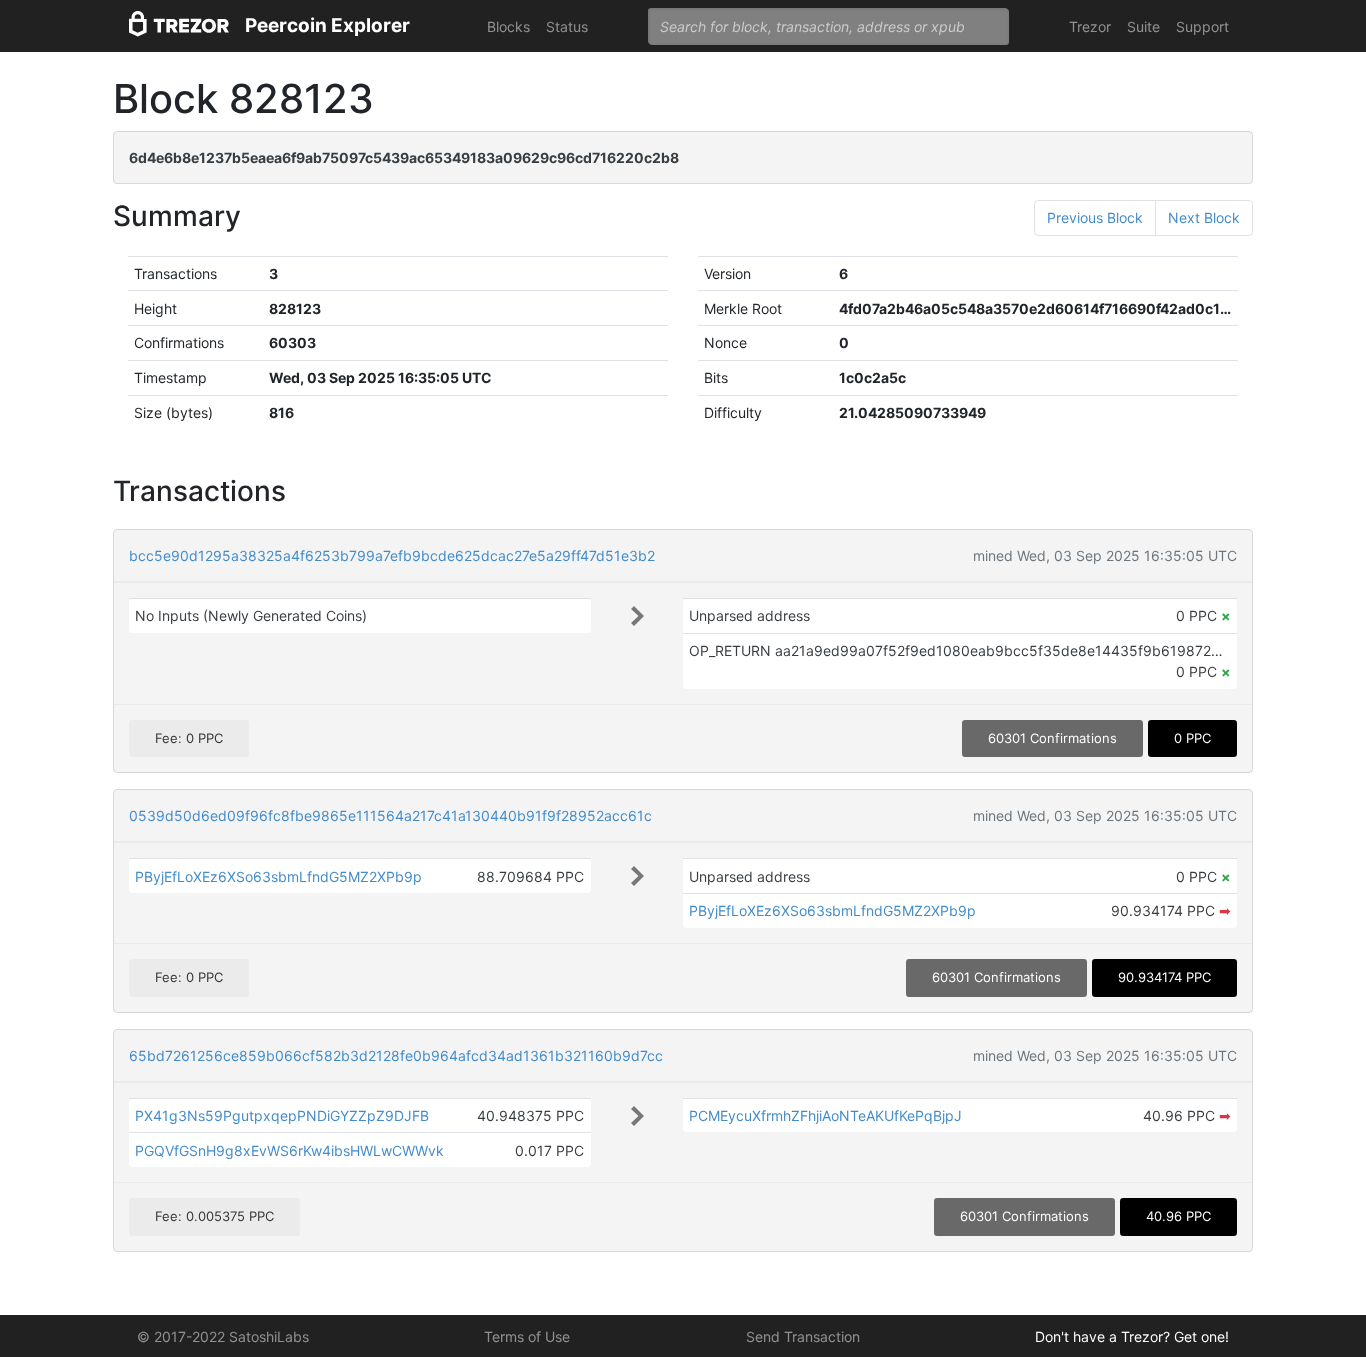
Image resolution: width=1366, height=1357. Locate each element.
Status (567, 26)
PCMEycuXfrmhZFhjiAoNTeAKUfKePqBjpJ (825, 1115)
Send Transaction (803, 1336)
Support (1202, 26)
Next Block (1204, 217)
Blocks (508, 26)
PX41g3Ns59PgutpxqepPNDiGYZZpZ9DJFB (282, 1115)
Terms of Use (527, 1336)
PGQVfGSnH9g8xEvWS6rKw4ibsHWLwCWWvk (289, 1150)
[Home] (179, 26)
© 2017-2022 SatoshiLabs (223, 1336)
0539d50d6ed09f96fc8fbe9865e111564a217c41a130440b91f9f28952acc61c (390, 815)
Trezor (1090, 26)
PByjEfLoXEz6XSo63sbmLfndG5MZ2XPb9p (278, 876)
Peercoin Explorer (327, 25)
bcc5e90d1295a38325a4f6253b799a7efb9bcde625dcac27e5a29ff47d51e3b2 (392, 555)
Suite (1143, 26)
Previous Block (1095, 217)
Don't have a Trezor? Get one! (1132, 1336)
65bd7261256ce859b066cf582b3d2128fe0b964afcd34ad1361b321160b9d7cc (396, 1055)
